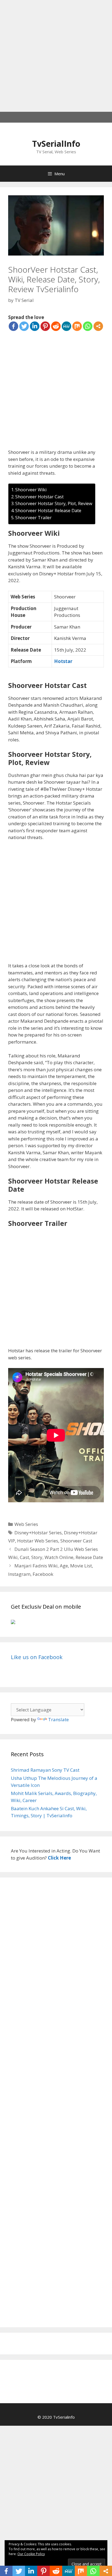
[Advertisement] (56, 56)
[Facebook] (13, 326)
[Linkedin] (35, 326)
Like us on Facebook (37, 1657)
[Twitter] (24, 326)
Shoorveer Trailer (33, 518)
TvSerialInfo (56, 144)
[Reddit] (56, 326)
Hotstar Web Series (38, 1541)
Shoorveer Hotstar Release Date (48, 511)
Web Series (26, 1524)
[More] (98, 326)
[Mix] (77, 326)
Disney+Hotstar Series (38, 1533)
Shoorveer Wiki (31, 490)
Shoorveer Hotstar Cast (39, 497)
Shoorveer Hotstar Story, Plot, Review (54, 503)
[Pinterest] (45, 326)
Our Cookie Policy (31, 2554)
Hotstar (63, 661)
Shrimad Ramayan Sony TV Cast (45, 1770)
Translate (58, 1719)
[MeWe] (66, 326)
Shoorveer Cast (76, 1541)
